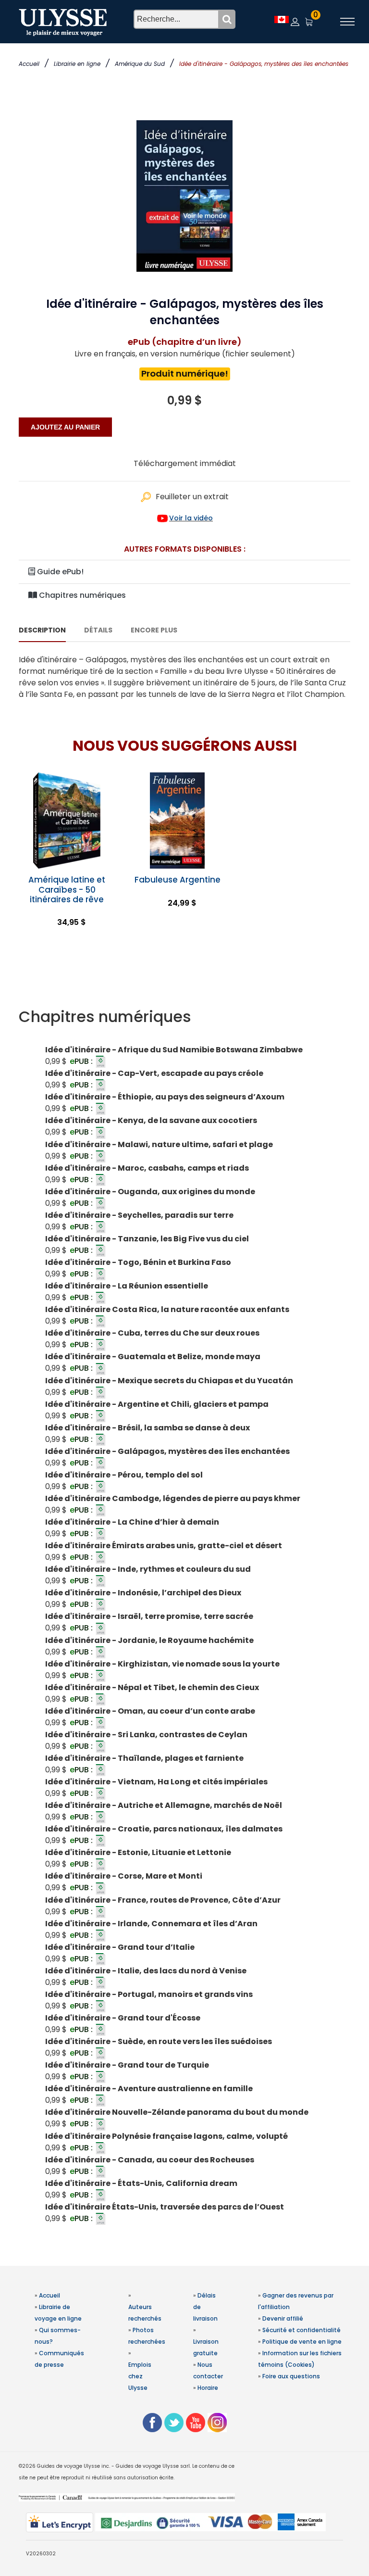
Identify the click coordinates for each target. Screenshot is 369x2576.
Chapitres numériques (81, 595)
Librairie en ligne (77, 64)
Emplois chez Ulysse (140, 2376)
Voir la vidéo (191, 518)
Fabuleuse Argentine (178, 880)
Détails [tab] (98, 630)
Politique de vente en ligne (302, 2342)
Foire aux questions (291, 2376)
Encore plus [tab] (154, 630)
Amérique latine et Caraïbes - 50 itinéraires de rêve (67, 889)
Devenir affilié (283, 2318)
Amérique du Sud (140, 64)
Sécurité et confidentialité (301, 2330)
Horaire (208, 2388)
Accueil (29, 64)
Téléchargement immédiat (185, 463)
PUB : (82, 1061)
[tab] (184, 1017)
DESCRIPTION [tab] (42, 630)
